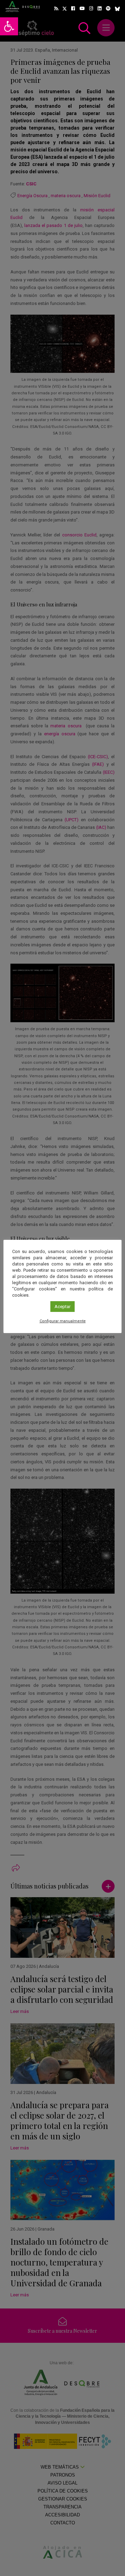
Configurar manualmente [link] (63, 1321)
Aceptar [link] (62, 1307)
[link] (9, 26)
